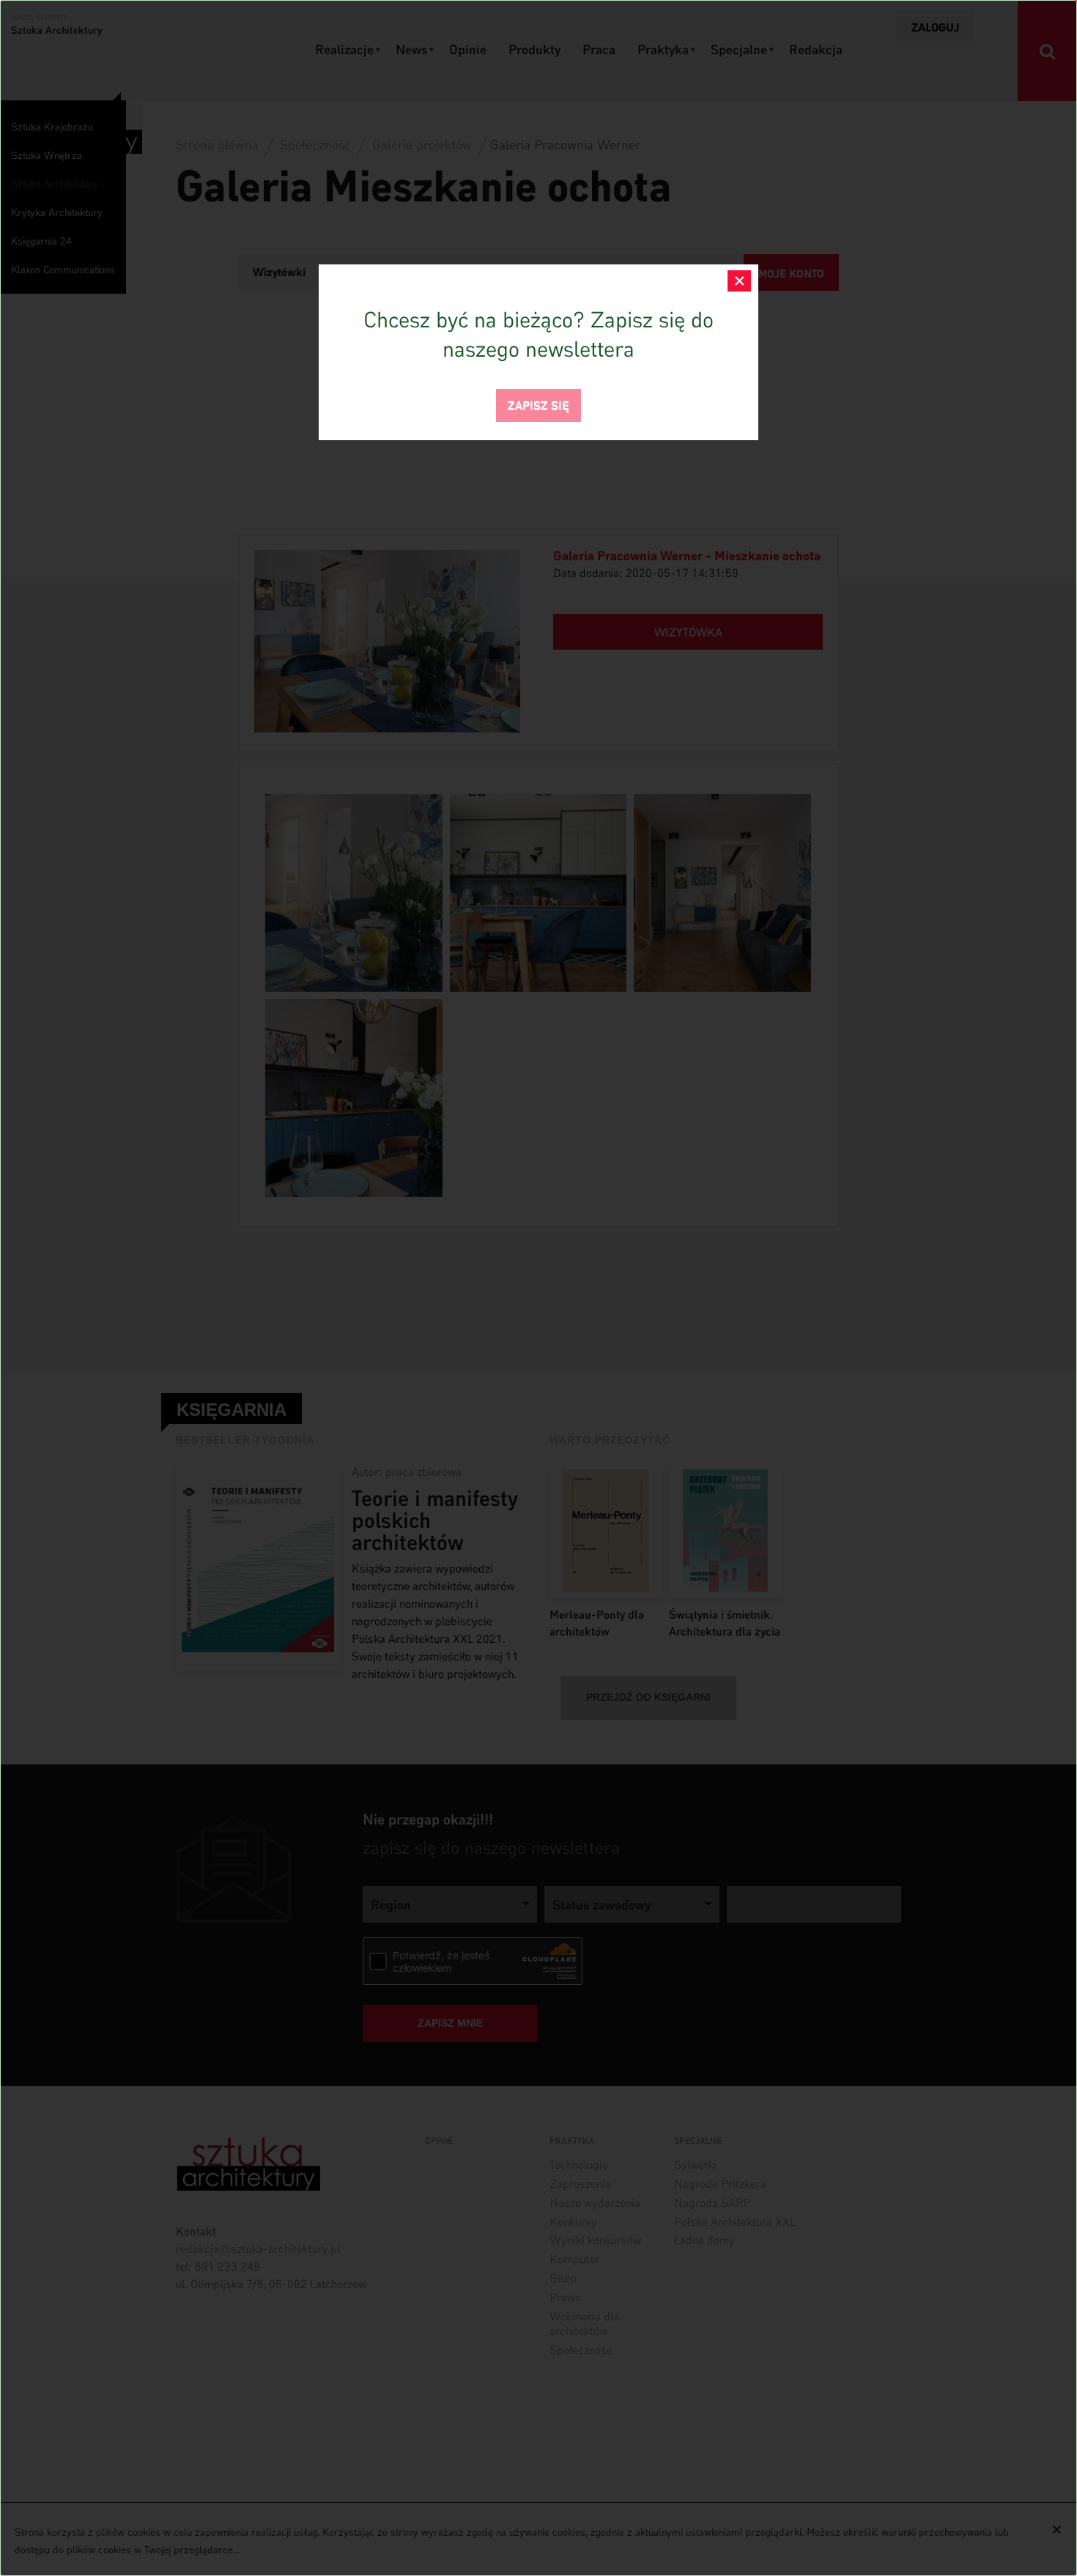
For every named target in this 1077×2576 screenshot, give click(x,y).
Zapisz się (538, 404)
